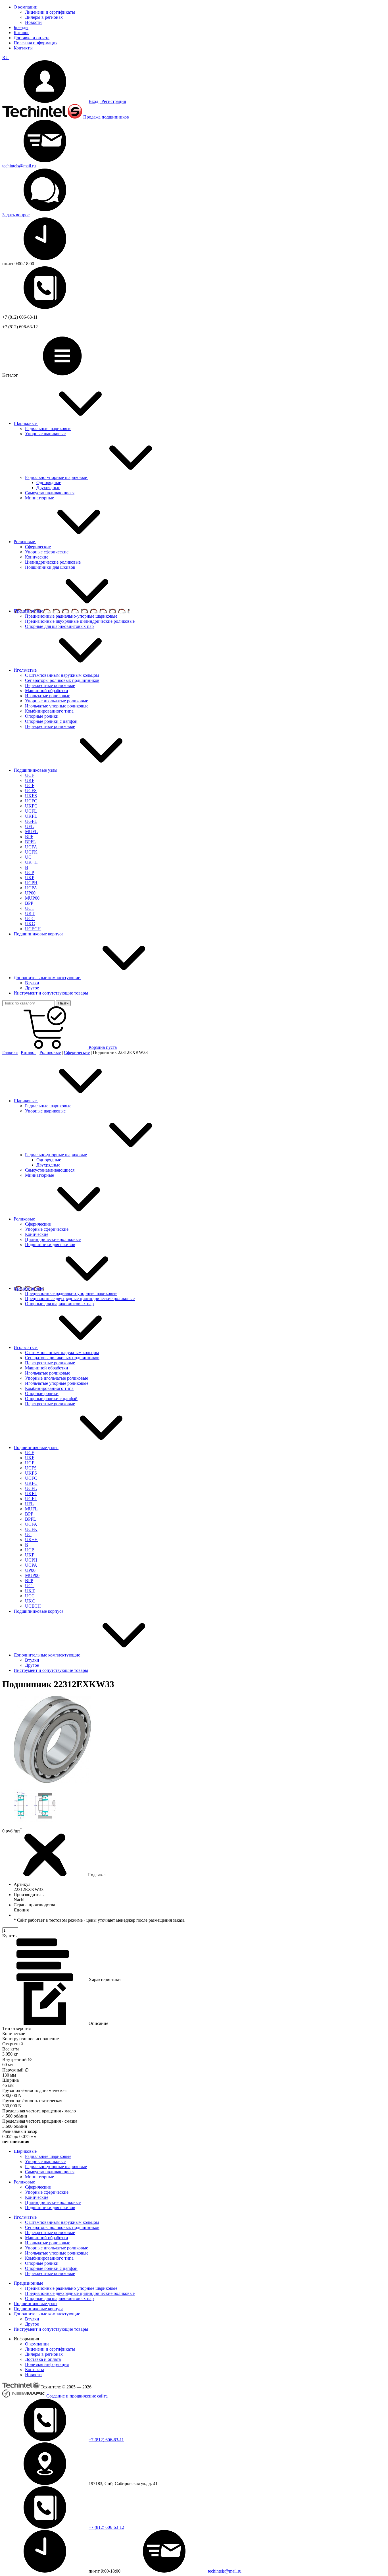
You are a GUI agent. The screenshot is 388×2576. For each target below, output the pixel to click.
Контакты (23, 48)
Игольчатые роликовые (48, 1373)
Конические (37, 1234)
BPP (29, 1580)
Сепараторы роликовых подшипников (62, 1358)
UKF (30, 1458)
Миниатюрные (39, 1175)
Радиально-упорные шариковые (56, 1155)
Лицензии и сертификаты (50, 12)
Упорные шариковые (45, 1111)
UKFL (31, 1494)
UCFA (31, 1524)
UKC (30, 1601)
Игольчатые (25, 2217)
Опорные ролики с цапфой (51, 1399)
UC (28, 1534)
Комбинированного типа (49, 1388)
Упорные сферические (47, 1229)
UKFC (31, 1483)
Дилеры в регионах (44, 17)
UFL (29, 1504)
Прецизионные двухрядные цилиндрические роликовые (80, 1299)
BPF (29, 1514)
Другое (32, 1665)
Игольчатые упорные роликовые (57, 1383)
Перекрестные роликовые (50, 1363)
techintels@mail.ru (19, 166)
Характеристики (104, 1980)
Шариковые (25, 2151)
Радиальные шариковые (48, 1106)
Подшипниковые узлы (36, 2304)
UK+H (31, 1540)
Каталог (21, 33)
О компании (26, 7)
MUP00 (32, 1575)
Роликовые (50, 1052)
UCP (30, 1550)
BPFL (31, 1519)
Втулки (32, 1660)
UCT (30, 1586)
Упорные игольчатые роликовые (57, 1378)
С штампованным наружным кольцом (62, 1353)
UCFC (31, 1478)
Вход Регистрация (107, 101)
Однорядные (49, 482)
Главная (10, 1052)
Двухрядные (48, 488)
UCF (30, 1453)
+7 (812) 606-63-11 (106, 2440)
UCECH (33, 1606)
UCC (30, 1596)
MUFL (31, 1509)
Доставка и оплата (32, 38)
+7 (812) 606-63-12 (106, 2527)
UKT (30, 1591)
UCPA (31, 1565)
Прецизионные (28, 2283)
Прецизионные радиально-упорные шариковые (71, 1293)
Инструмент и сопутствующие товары (51, 2329)
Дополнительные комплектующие (47, 2314)
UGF (30, 1463)
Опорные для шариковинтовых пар (59, 1304)
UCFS (31, 1468)
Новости (33, 22)
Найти (63, 1003)
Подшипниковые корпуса (38, 2309)
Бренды (21, 27)
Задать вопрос (16, 215)
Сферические (77, 1052)
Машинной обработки (47, 1368)
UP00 (30, 1570)
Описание (98, 2023)
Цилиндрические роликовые (53, 1239)
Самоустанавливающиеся (50, 1170)
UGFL (31, 1499)
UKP (30, 1555)
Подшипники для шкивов (50, 1245)
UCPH (31, 1560)
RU (6, 58)
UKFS (31, 1473)
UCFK (31, 1529)
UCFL (31, 1488)
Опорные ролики (42, 1393)
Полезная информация (36, 43)
